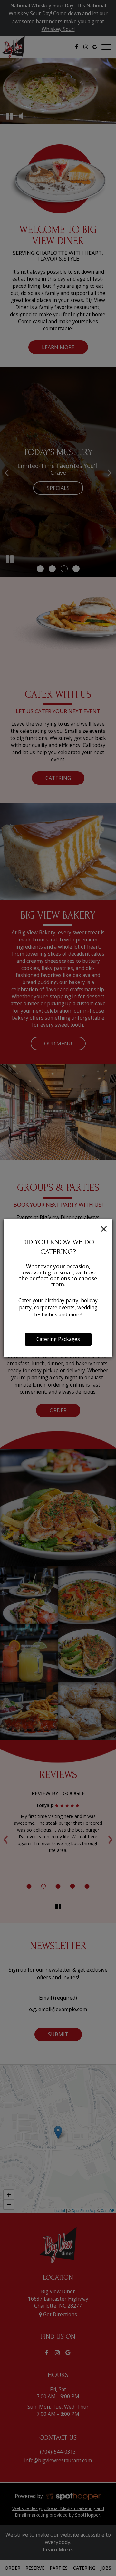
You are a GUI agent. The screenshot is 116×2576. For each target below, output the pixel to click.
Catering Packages (58, 1339)
